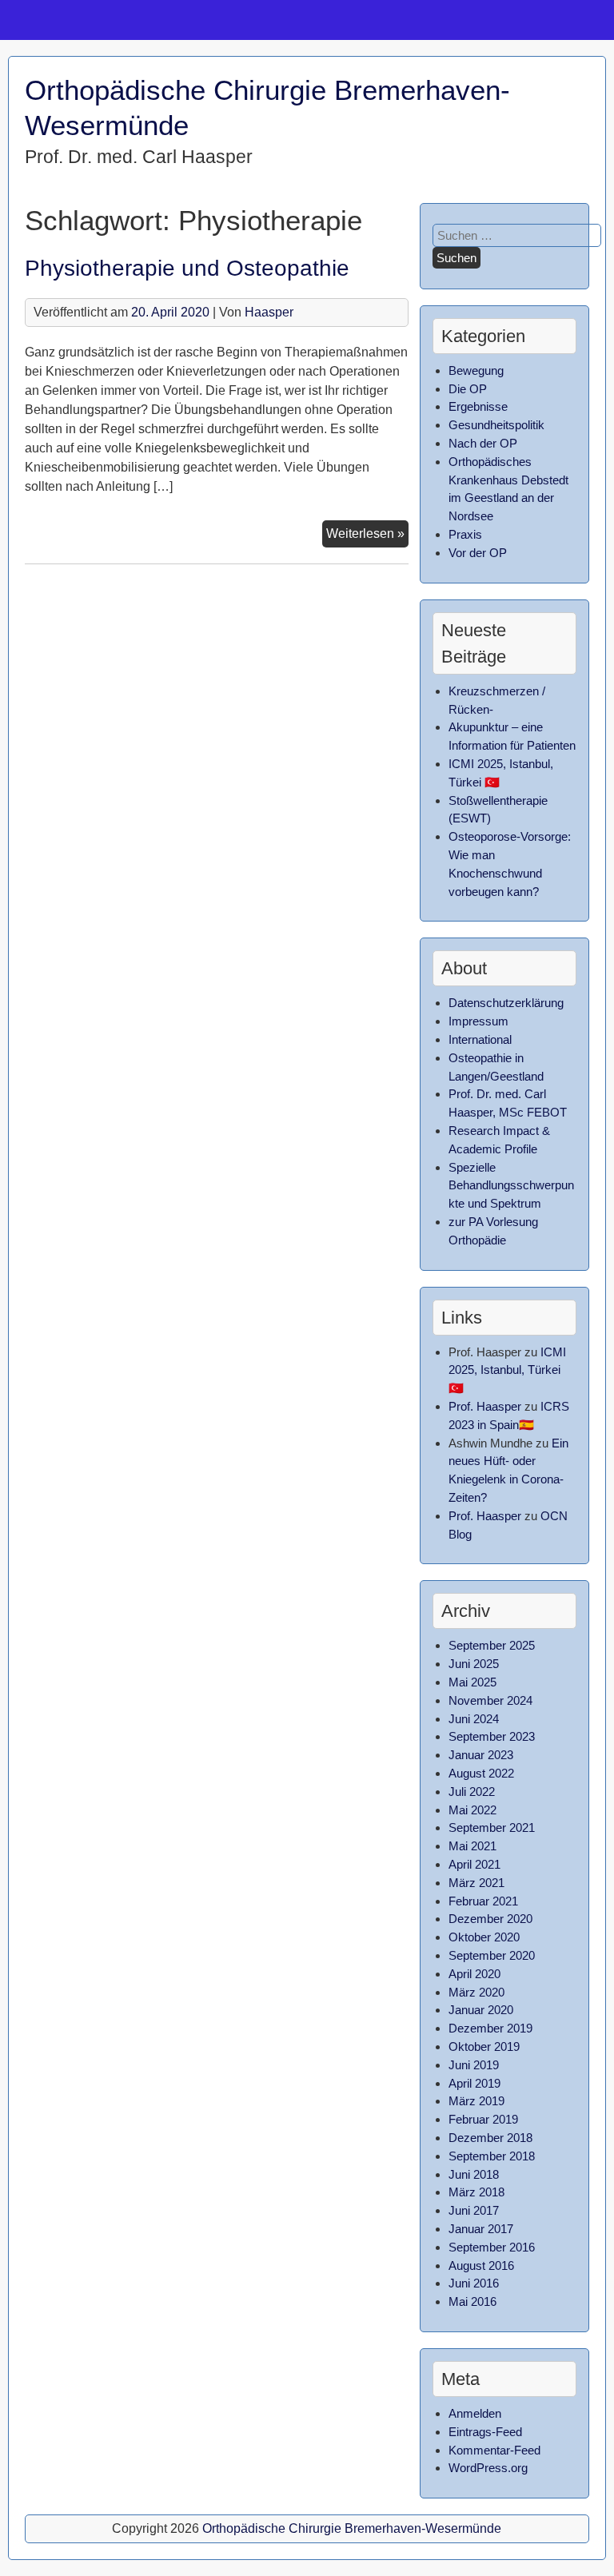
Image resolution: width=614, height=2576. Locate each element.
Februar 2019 (483, 2119)
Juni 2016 (474, 2283)
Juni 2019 (474, 2065)
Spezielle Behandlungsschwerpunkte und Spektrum (511, 1186)
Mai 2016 (472, 2301)
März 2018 (476, 2192)
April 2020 (474, 1974)
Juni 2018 (474, 2174)
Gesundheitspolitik (496, 425)
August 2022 (481, 1773)
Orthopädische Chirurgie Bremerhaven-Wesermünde (352, 2528)
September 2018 (492, 2156)
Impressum (478, 1021)
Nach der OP (483, 443)
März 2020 (476, 1992)
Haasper (269, 312)
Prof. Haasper (485, 1406)
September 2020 (492, 1955)
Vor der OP (478, 553)
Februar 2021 (483, 1901)
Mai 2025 (472, 1682)
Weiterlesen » (367, 537)
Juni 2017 (474, 2210)
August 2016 (481, 2265)
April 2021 (474, 1864)
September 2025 (492, 1645)
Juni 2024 (474, 1719)
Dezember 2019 (490, 2028)
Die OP (468, 389)
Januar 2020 (481, 2010)
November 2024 (490, 1700)
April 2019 (474, 2083)
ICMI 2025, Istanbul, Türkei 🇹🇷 (507, 1370)
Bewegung (476, 370)
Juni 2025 (474, 1664)
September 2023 (492, 1736)
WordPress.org (488, 2468)
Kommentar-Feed (494, 2450)
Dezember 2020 (490, 1919)
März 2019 (476, 2101)
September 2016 (492, 2247)
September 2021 (492, 1827)
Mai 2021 (472, 1846)
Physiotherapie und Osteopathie (187, 268)
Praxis (465, 534)
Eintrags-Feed (485, 2432)
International (480, 1039)
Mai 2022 (472, 1810)
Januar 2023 (481, 1755)
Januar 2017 (481, 2229)
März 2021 (476, 1883)
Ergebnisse (478, 406)
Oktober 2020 (484, 1937)
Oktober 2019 (484, 2046)
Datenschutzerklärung (506, 1003)
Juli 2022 (472, 1792)
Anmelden (475, 2413)
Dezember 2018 (490, 2138)
